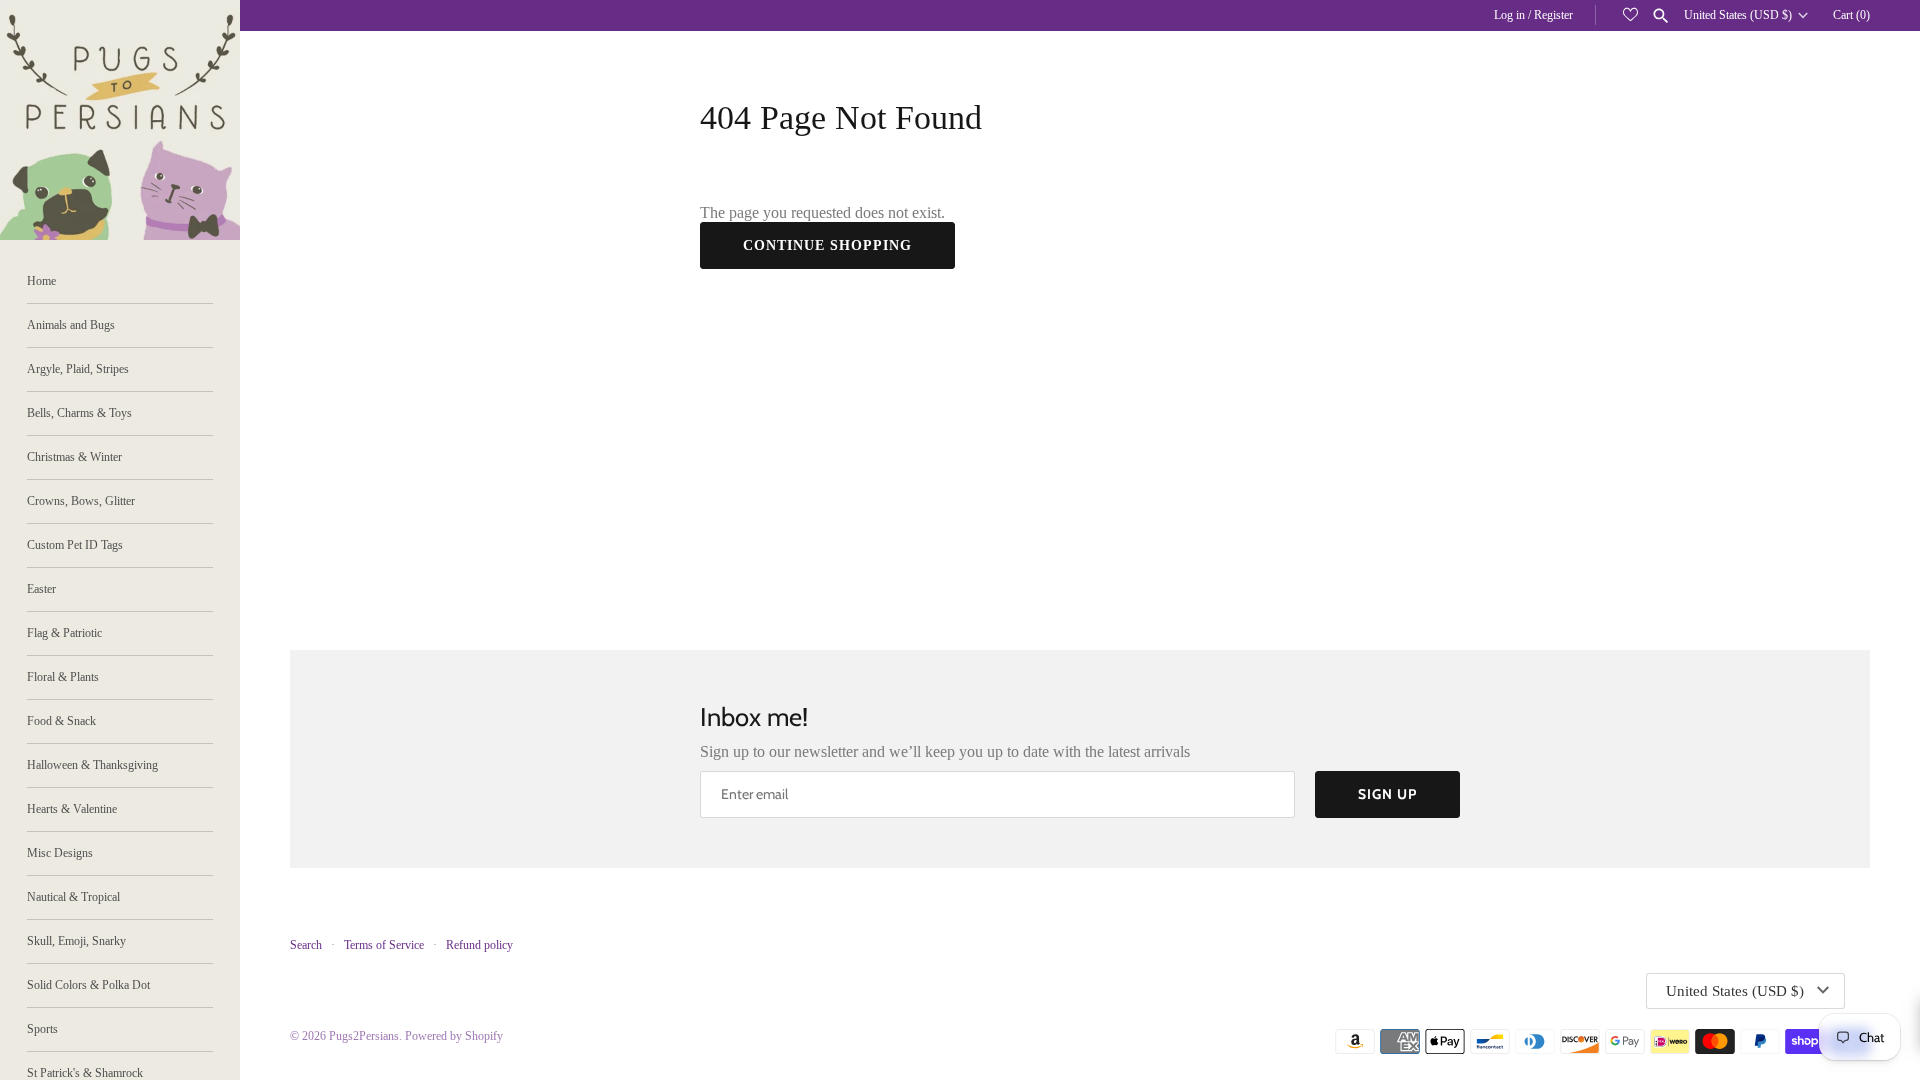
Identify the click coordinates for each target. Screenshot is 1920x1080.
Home (41, 281)
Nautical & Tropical (73, 897)
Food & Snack (61, 721)
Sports (42, 1029)
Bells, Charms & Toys (79, 413)
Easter (41, 589)
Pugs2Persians (364, 1036)
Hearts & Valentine (72, 809)
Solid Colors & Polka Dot (88, 985)
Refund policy (479, 945)
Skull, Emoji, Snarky (76, 941)
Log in (1509, 15)
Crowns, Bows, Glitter (81, 501)
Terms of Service (384, 945)
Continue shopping (827, 245)
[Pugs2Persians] (120, 120)
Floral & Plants (63, 677)
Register (1553, 15)
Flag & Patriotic (64, 633)
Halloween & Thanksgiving (92, 765)
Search (306, 945)
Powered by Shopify (454, 1036)
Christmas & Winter (74, 457)
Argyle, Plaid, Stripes (78, 369)
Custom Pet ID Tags (75, 545)
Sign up (1387, 794)
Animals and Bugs (71, 325)
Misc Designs (60, 853)
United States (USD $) (1738, 15)
